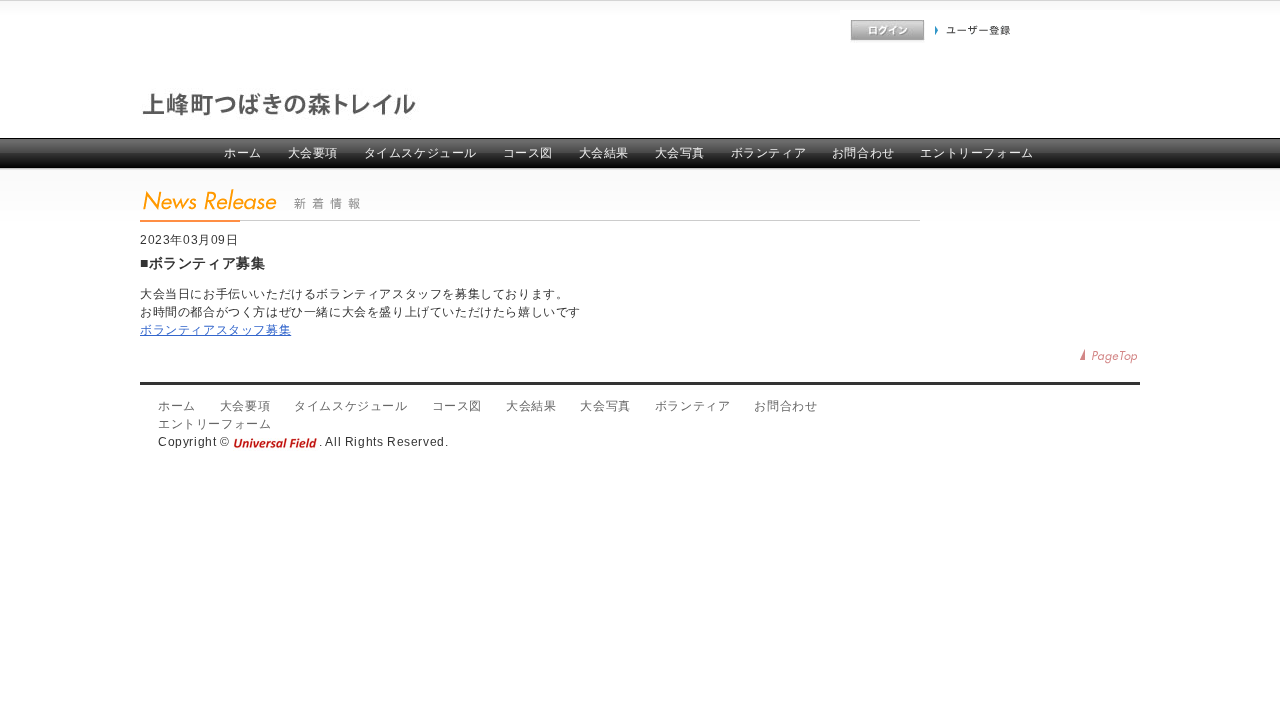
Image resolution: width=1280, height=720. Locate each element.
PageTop (1110, 356)
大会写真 (680, 153)
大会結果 (604, 153)
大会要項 (313, 153)
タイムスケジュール (420, 153)
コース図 (528, 153)
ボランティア (769, 153)
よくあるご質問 (797, 30)
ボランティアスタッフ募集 (215, 330)
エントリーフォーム (976, 153)
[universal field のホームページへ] (276, 442)
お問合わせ (863, 153)
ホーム (243, 153)
